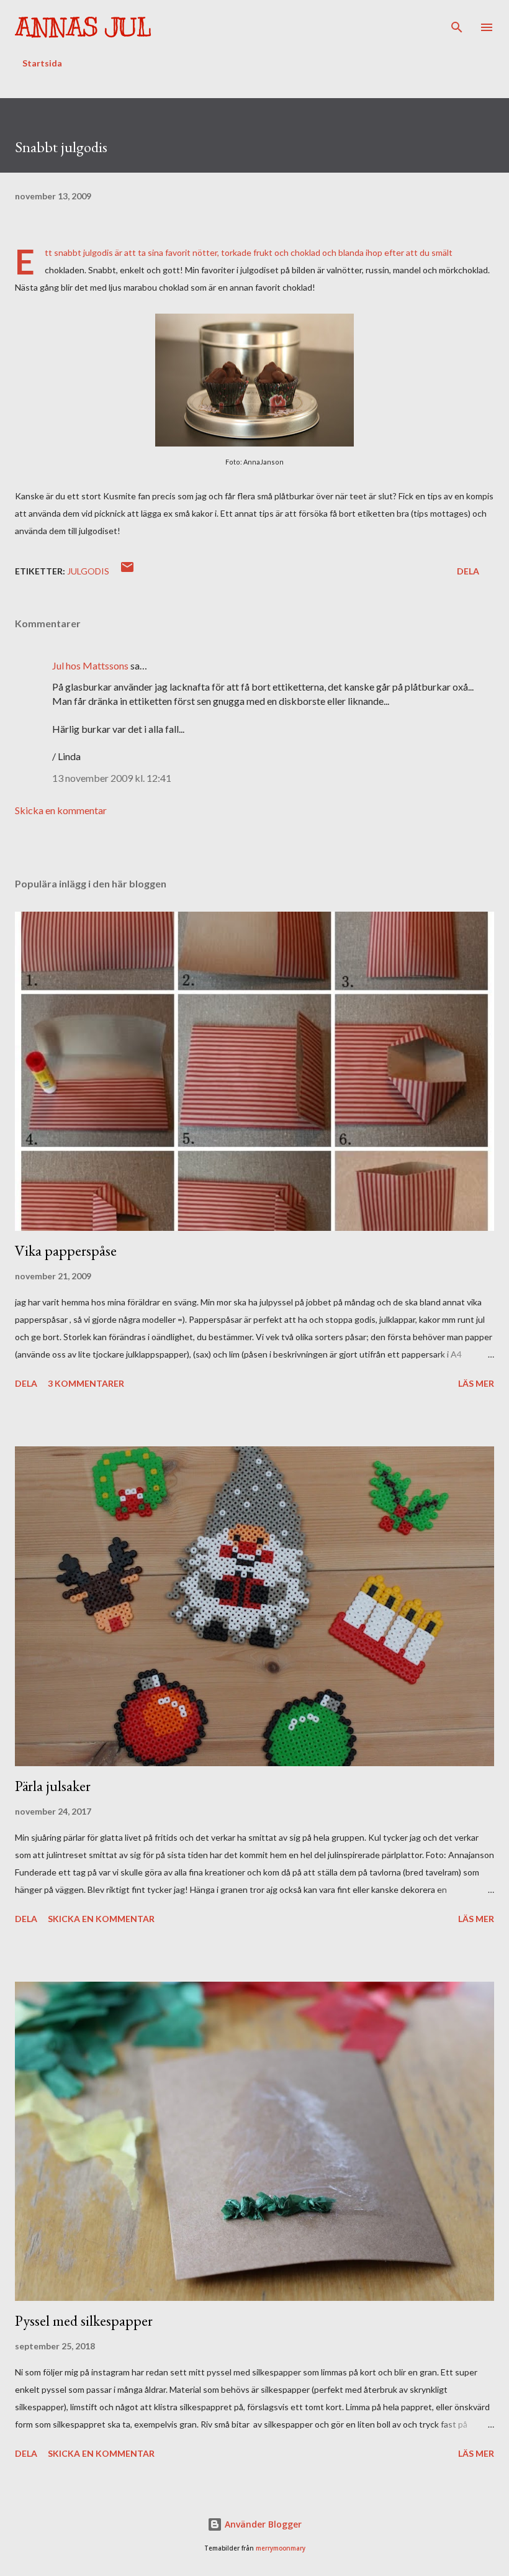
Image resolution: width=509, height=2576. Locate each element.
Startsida (42, 63)
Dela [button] (468, 571)
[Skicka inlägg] (127, 571)
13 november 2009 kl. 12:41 (112, 778)
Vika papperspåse (66, 1250)
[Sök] (457, 22)
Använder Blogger (262, 2524)
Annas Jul (83, 27)
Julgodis (88, 571)
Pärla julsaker (53, 1786)
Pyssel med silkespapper (84, 2320)
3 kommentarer (86, 1383)
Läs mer (476, 1383)
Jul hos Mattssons (90, 665)
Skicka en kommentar (61, 810)
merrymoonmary (281, 2548)
